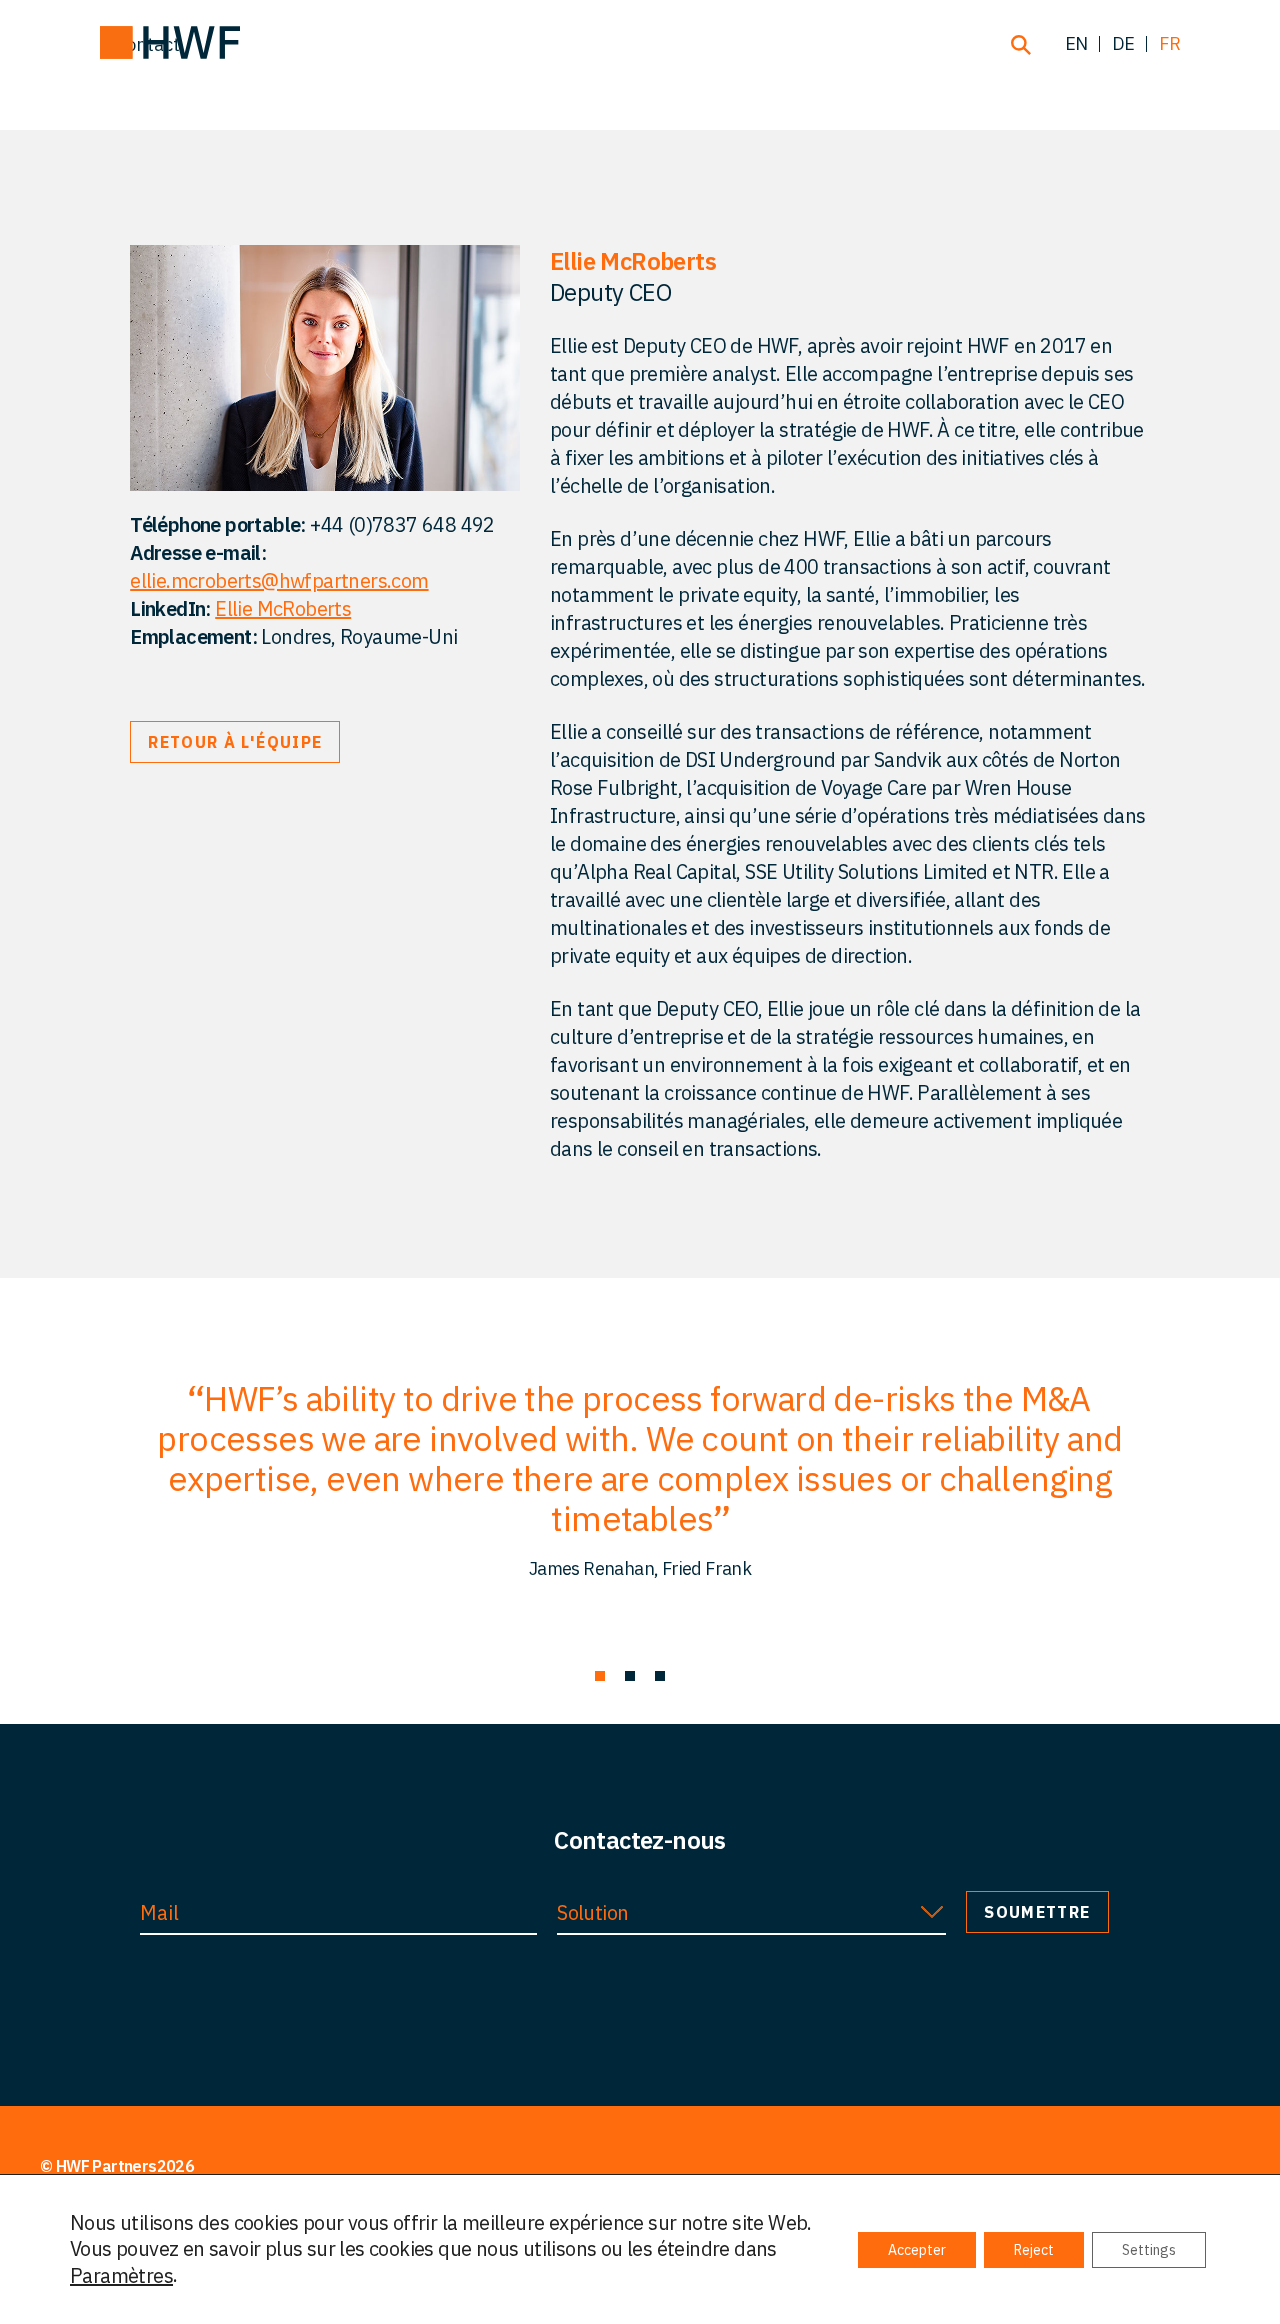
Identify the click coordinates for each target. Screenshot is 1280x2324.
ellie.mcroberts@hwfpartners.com (279, 580)
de (1123, 43)
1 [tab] (600, 1676)
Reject (1034, 2250)
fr (1169, 43)
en (1076, 43)
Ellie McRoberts (283, 608)
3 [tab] (660, 1676)
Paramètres (121, 2276)
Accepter (917, 2250)
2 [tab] (630, 1676)
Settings (1149, 2250)
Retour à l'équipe (235, 742)
